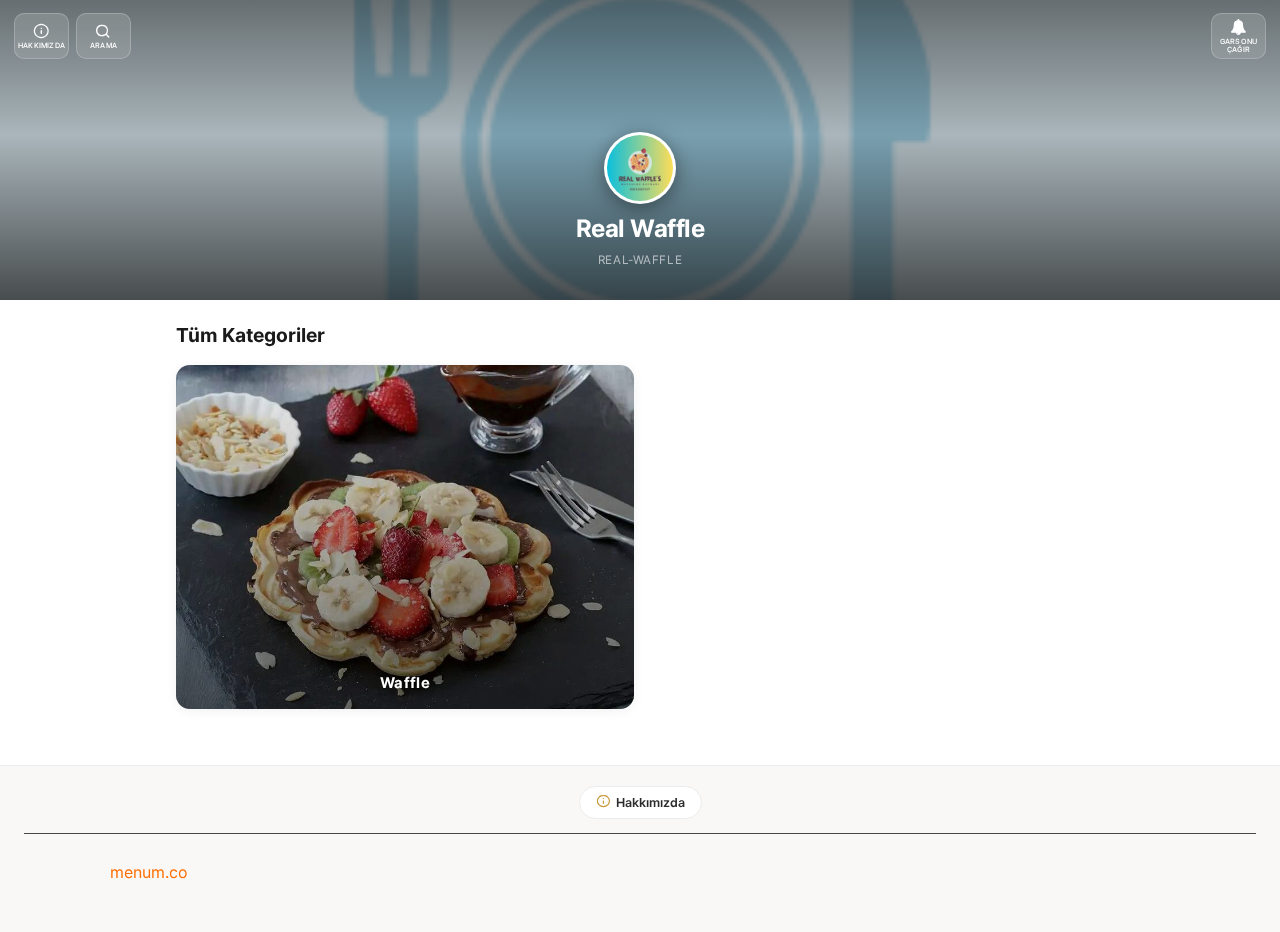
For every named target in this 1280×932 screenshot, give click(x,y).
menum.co (149, 872)
